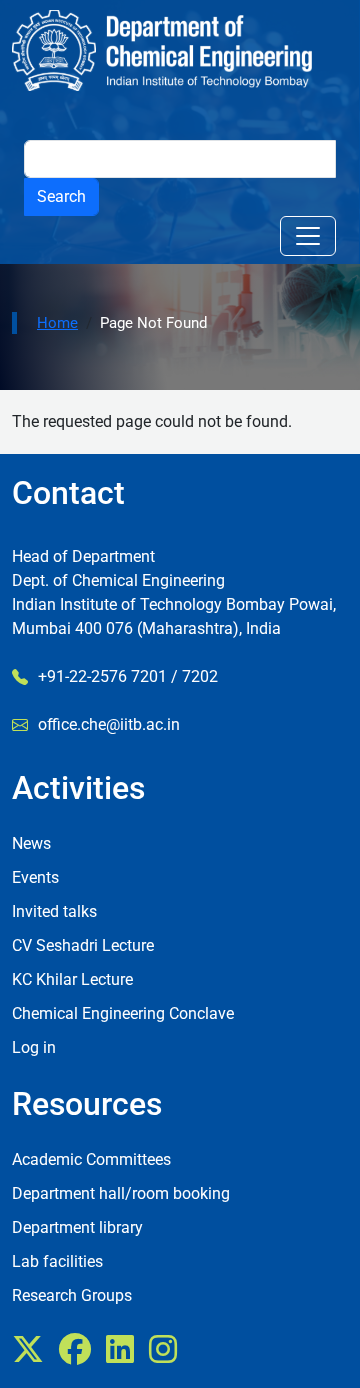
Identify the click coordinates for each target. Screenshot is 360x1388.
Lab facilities (57, 1261)
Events (35, 877)
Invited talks (54, 911)
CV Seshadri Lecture (83, 945)
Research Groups (72, 1295)
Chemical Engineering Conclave (123, 1013)
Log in (34, 1047)
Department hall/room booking (121, 1193)
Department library (77, 1227)
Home (57, 323)
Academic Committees (91, 1159)
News (31, 843)
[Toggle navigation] (308, 236)
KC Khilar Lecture (72, 979)
